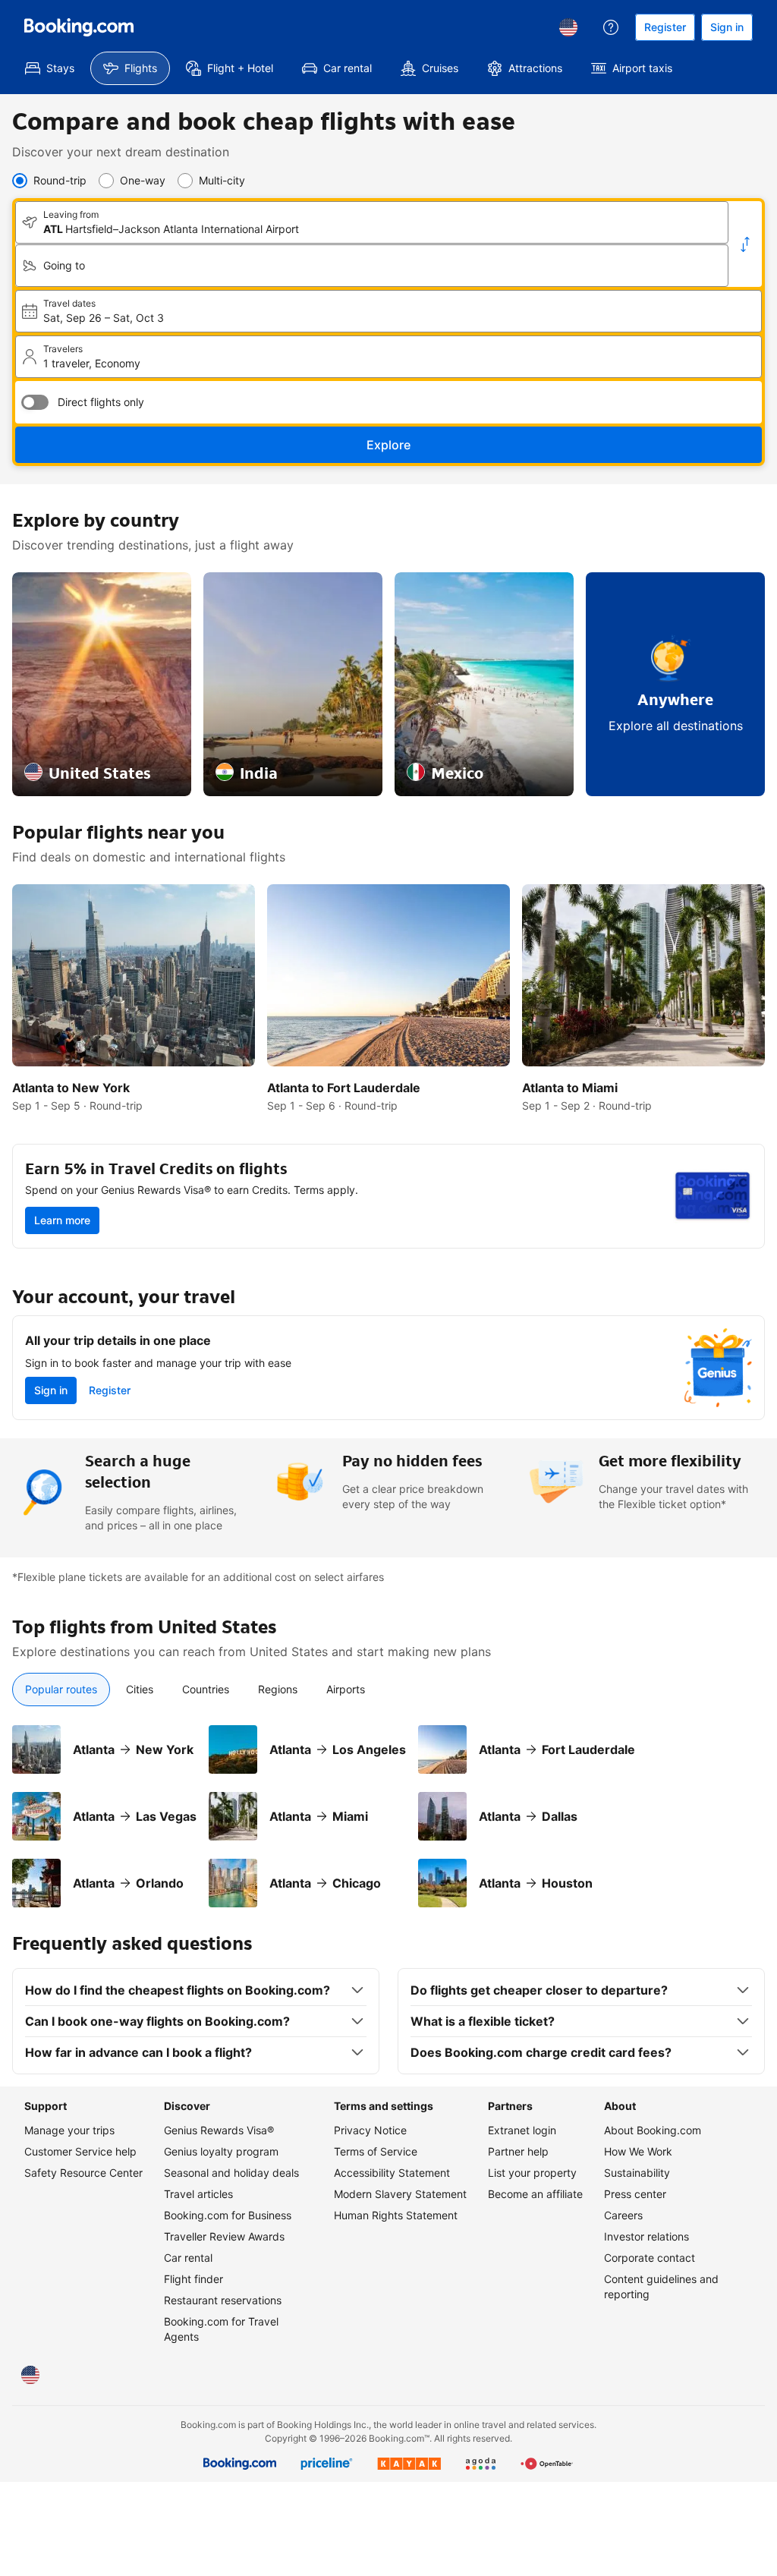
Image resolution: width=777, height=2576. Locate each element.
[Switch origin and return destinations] (745, 244)
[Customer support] (611, 27)
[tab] (61, 1690)
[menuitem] (50, 68)
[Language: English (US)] (568, 27)
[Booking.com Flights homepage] (79, 27)
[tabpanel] (388, 1807)
